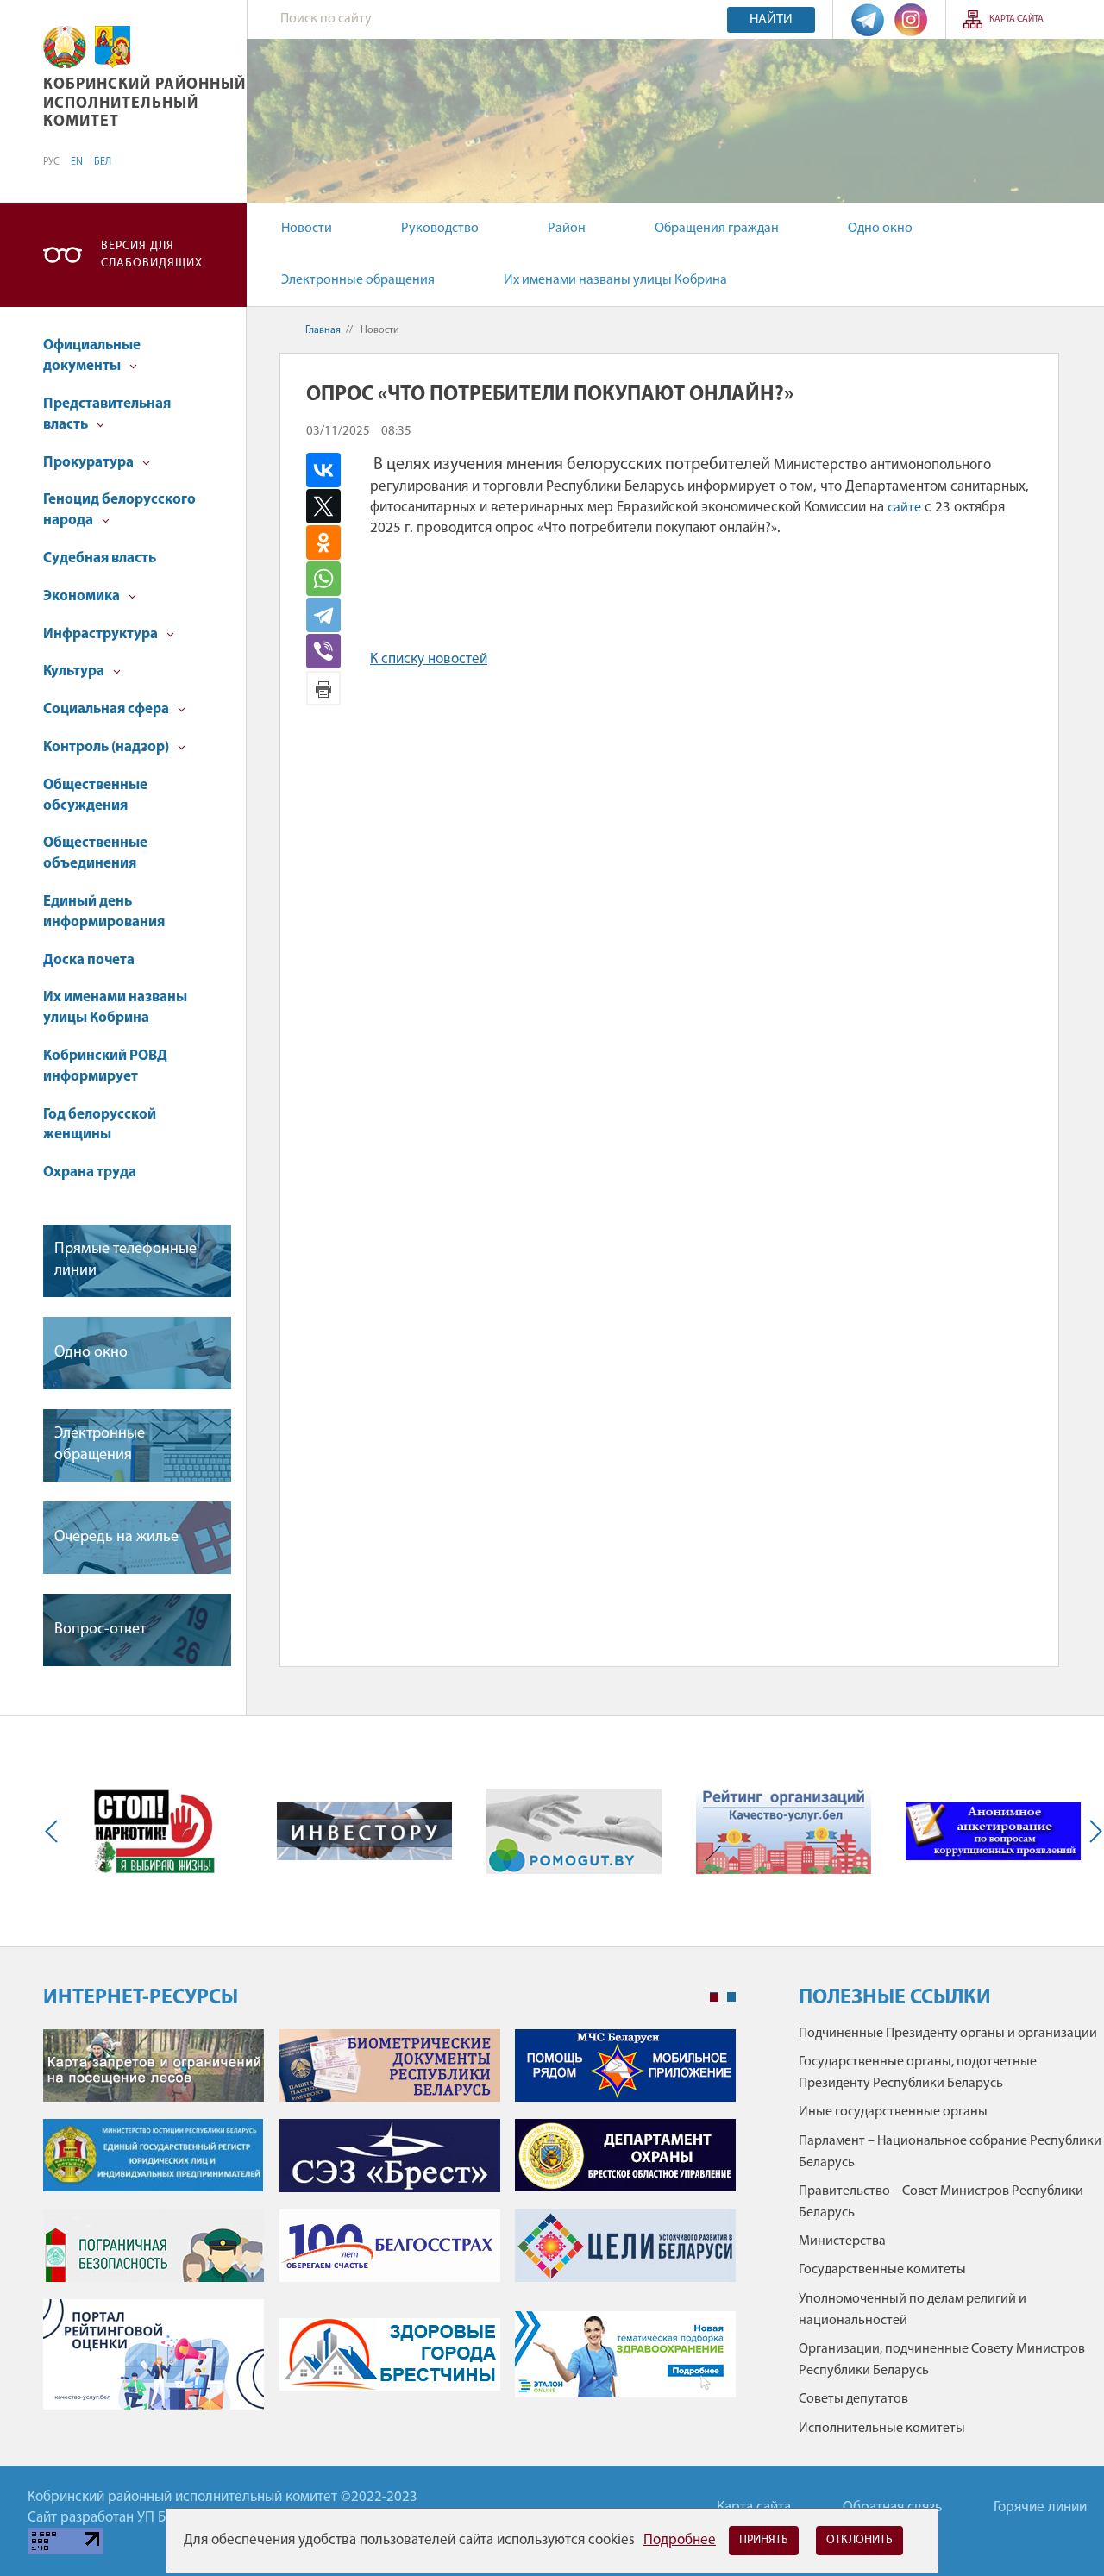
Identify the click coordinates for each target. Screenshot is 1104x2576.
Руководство (440, 229)
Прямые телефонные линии (125, 1260)
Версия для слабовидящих (152, 255)
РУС (51, 162)
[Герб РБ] (65, 47)
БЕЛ (103, 162)
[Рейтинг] (784, 1831)
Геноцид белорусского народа (119, 510)
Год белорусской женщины (100, 1125)
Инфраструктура (102, 634)
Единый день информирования (104, 912)
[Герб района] (113, 47)
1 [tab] (714, 1997)
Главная (323, 330)
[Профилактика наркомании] (155, 1831)
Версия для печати (323, 688)
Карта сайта (1016, 19)
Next (1092, 1831)
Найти (771, 20)
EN (77, 162)
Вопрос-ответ (100, 1630)
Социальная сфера (107, 709)
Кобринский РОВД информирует (105, 1066)
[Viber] (338, 651)
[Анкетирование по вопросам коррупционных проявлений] (993, 1831)
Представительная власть (107, 414)
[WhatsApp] (336, 579)
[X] (336, 506)
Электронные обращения (358, 280)
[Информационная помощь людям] (574, 1831)
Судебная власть (100, 558)
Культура (75, 671)
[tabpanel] (389, 2228)
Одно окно (880, 229)
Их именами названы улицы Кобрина (615, 280)
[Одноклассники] (336, 542)
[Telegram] (868, 19)
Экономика (83, 596)
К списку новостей (429, 659)
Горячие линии (1040, 2507)
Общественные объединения (95, 853)
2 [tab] (731, 1997)
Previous (55, 1831)
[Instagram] (911, 19)
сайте (904, 508)
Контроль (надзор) (107, 747)
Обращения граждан (717, 229)
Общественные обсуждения (95, 796)
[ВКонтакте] (336, 470)
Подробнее (680, 2540)
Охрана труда (90, 1172)
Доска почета (89, 960)
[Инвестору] (364, 1831)
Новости (307, 229)
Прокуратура (90, 463)
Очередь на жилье (116, 1538)
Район (567, 229)
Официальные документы (92, 356)
